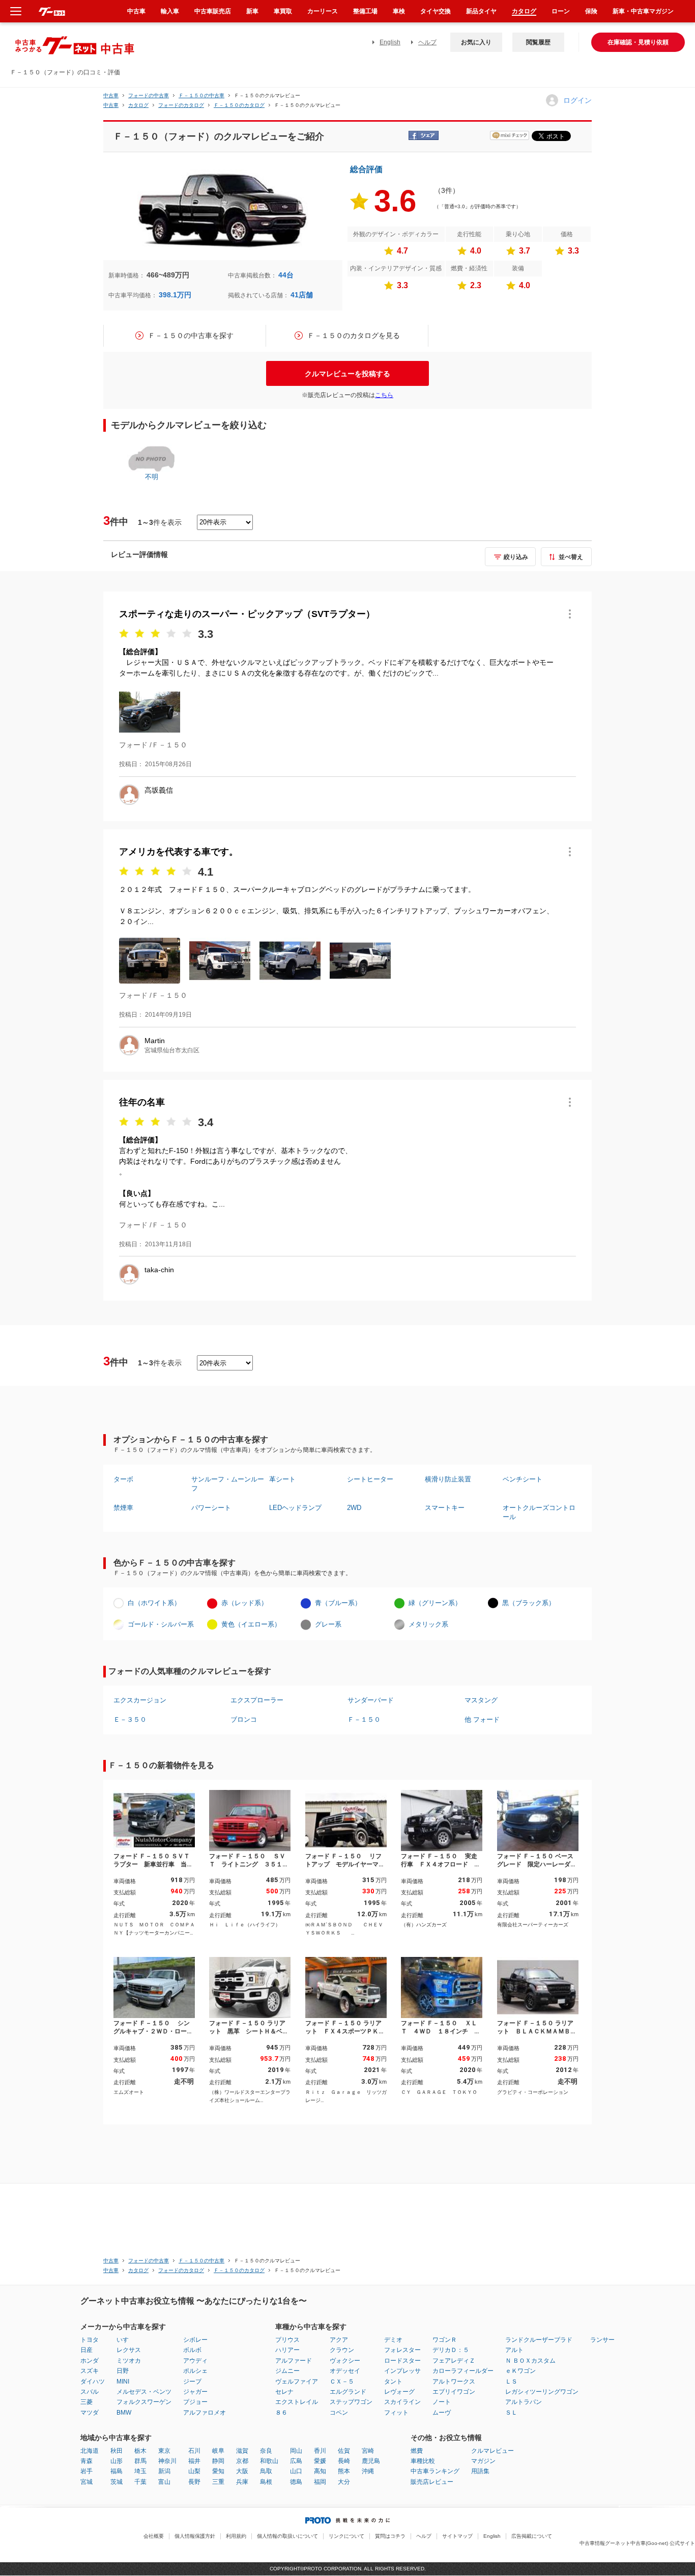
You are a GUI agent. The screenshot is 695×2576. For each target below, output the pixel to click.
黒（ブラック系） (529, 1603)
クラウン (342, 2350)
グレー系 (328, 1624)
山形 (117, 2461)
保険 (591, 11)
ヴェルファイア (297, 2382)
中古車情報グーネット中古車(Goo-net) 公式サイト (637, 2543)
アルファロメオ (205, 2413)
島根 (266, 2482)
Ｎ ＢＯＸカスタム (530, 2361)
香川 (320, 2451)
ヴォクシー (345, 2361)
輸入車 (170, 11)
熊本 (344, 2471)
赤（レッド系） (244, 1603)
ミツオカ (129, 2361)
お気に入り (476, 42)
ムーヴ (442, 2413)
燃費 (417, 2451)
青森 (86, 2461)
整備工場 (365, 11)
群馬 (140, 2461)
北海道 (90, 2451)
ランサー (602, 2340)
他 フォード (482, 1719)
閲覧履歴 (538, 42)
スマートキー (445, 1508)
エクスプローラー (257, 1700)
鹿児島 (371, 2461)
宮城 (86, 2482)
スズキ (90, 2371)
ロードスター (402, 2361)
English (390, 42)
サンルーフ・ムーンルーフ (228, 1484)
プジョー (195, 2402)
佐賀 (344, 2451)
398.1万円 (175, 295)
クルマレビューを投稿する (347, 374)
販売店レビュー (432, 2482)
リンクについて (346, 2536)
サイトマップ (457, 2536)
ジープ (192, 2382)
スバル (90, 2392)
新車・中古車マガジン (643, 11)
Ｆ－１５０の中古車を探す (191, 335)
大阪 (242, 2471)
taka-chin (159, 1270)
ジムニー (287, 2371)
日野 (123, 2371)
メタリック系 (428, 1624)
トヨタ (90, 2340)
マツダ (90, 2413)
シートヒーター (370, 1479)
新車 (252, 11)
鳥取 (266, 2471)
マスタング (481, 1700)
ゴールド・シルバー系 (161, 1624)
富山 (164, 2482)
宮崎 (368, 2451)
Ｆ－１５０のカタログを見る (354, 335)
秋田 (117, 2451)
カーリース (323, 11)
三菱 (86, 2402)
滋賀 (242, 2451)
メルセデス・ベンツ (144, 2392)
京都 (242, 2461)
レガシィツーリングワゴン (542, 2392)
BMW (124, 2413)
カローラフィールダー (463, 2371)
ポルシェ (195, 2371)
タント (393, 2382)
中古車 (111, 95)
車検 (399, 11)
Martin (155, 1041)
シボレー (195, 2340)
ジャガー (195, 2392)
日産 (86, 2350)
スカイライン (402, 2402)
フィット (396, 2413)
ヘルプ (427, 42)
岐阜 (218, 2451)
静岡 (218, 2461)
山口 (296, 2471)
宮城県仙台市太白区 (172, 1050)
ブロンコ (244, 1719)
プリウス (287, 2340)
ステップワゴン (351, 2402)
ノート (442, 2402)
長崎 (344, 2461)
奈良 (266, 2451)
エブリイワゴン (454, 2392)
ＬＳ (511, 2382)
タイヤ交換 (436, 11)
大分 (344, 2482)
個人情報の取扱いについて (287, 2536)
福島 (117, 2471)
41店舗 (302, 295)
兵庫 (242, 2482)
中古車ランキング (435, 2471)
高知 (320, 2471)
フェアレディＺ (454, 2361)
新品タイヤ (481, 11)
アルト (514, 2350)
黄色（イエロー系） (251, 1624)
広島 (296, 2461)
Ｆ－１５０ (364, 1719)
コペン (339, 2413)
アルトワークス (454, 2382)
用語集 (480, 2471)
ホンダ (90, 2361)
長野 (194, 2482)
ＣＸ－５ (342, 2382)
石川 (194, 2451)
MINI (123, 2382)
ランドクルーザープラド (539, 2340)
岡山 (296, 2451)
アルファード (294, 2361)
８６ (281, 2413)
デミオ (393, 2340)
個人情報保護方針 (195, 2536)
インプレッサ (402, 2371)
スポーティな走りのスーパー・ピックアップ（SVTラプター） (247, 614)
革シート (282, 1479)
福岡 (320, 2482)
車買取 (283, 11)
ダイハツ (93, 2382)
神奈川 (167, 2461)
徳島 (296, 2482)
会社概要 (154, 2536)
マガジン (483, 2461)
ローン (561, 11)
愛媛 (320, 2461)
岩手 (86, 2471)
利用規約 (236, 2536)
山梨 (194, 2471)
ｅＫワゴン (520, 2371)
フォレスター (402, 2350)
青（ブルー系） (338, 1603)
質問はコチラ (390, 2536)
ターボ (123, 1479)
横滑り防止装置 (448, 1479)
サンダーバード (371, 1700)
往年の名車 (142, 1102)
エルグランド (348, 2392)
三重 (218, 2482)
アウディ (195, 2361)
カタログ (524, 11)
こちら (384, 395)
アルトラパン (524, 2402)
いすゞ (126, 2340)
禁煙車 (123, 1508)
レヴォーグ (399, 2392)
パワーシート (211, 1508)
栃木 (140, 2451)
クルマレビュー (493, 2451)
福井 (194, 2461)
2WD (354, 1508)
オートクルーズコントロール (539, 1512)
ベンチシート (523, 1479)
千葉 (140, 2482)
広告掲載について (532, 2536)
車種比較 (423, 2461)
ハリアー (287, 2350)
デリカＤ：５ (451, 2350)
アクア (339, 2340)
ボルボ (192, 2350)
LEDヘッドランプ (295, 1508)
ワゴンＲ (445, 2340)
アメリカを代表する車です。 (179, 852)
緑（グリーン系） (435, 1603)
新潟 (164, 2471)
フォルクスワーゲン (144, 2402)
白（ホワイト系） (154, 1603)
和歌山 (269, 2461)
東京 (164, 2451)
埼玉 (140, 2471)
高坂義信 (159, 790)
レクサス (129, 2350)
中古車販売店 (213, 11)
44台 (286, 275)
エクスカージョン (140, 1700)
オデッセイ (345, 2371)
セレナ (284, 2392)
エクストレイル (297, 2402)
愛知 (218, 2471)
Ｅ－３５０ (130, 1719)
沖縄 (368, 2471)
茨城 (117, 2482)
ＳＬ (511, 2413)
